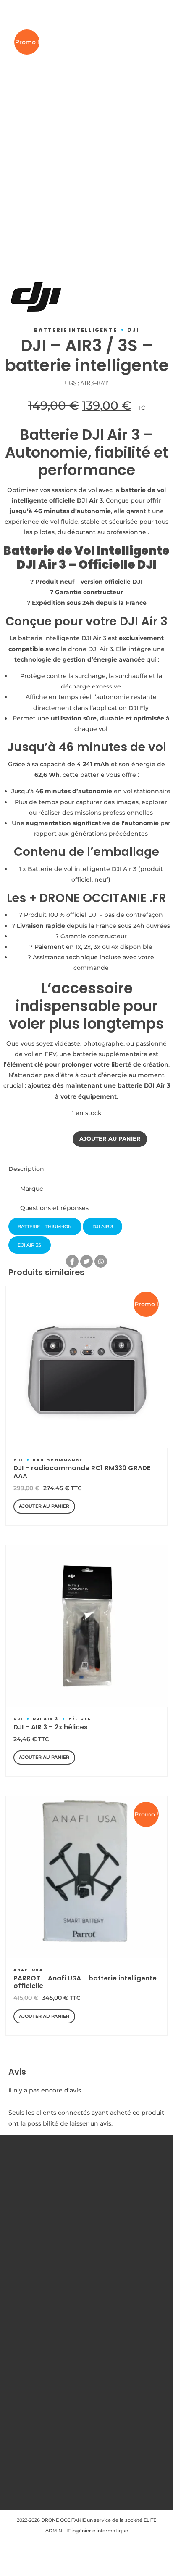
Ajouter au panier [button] (44, 1506)
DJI (133, 330)
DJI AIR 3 (103, 1226)
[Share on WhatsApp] (101, 1261)
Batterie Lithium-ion (45, 1226)
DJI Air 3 (46, 1719)
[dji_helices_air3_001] (87, 1626)
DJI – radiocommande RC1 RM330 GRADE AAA (82, 1472)
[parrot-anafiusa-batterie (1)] (87, 1877)
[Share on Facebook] (72, 1261)
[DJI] (36, 299)
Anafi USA (28, 1970)
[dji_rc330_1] (87, 1367)
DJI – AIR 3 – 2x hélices (51, 1727)
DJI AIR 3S (29, 1245)
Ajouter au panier (110, 1139)
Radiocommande (58, 1460)
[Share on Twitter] (86, 1261)
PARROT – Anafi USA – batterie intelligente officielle (85, 1982)
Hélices (80, 1719)
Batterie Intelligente (76, 330)
